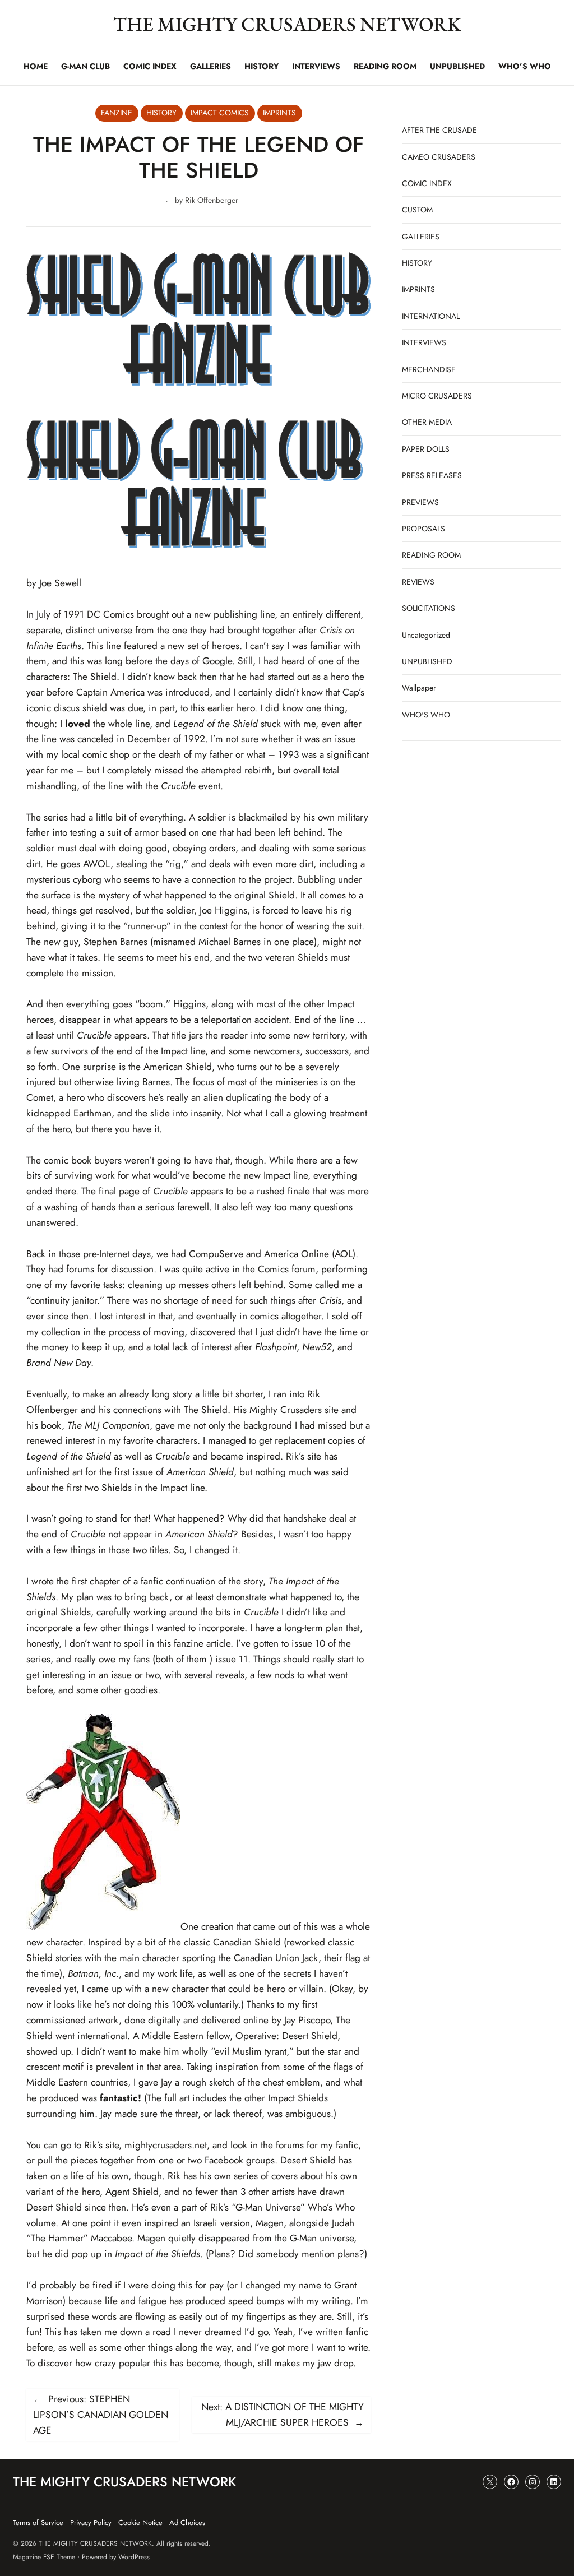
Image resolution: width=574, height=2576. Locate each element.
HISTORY (161, 113)
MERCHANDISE (429, 369)
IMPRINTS (279, 113)
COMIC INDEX (427, 183)
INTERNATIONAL (431, 316)
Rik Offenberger (212, 200)
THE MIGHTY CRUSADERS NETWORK (287, 24)
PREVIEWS (420, 502)
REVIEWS (418, 582)
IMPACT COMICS (220, 113)
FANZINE (117, 113)
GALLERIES (421, 237)
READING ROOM (431, 555)
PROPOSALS (423, 529)
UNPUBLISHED (427, 661)
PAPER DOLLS (426, 449)
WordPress (134, 2557)
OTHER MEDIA (427, 422)
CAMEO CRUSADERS (439, 157)
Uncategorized (426, 635)
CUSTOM (417, 210)
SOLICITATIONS (429, 608)
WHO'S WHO (426, 715)
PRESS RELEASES (432, 475)
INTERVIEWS (424, 342)
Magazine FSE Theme (44, 2557)
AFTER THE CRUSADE (439, 130)
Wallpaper (419, 688)
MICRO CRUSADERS (437, 396)
